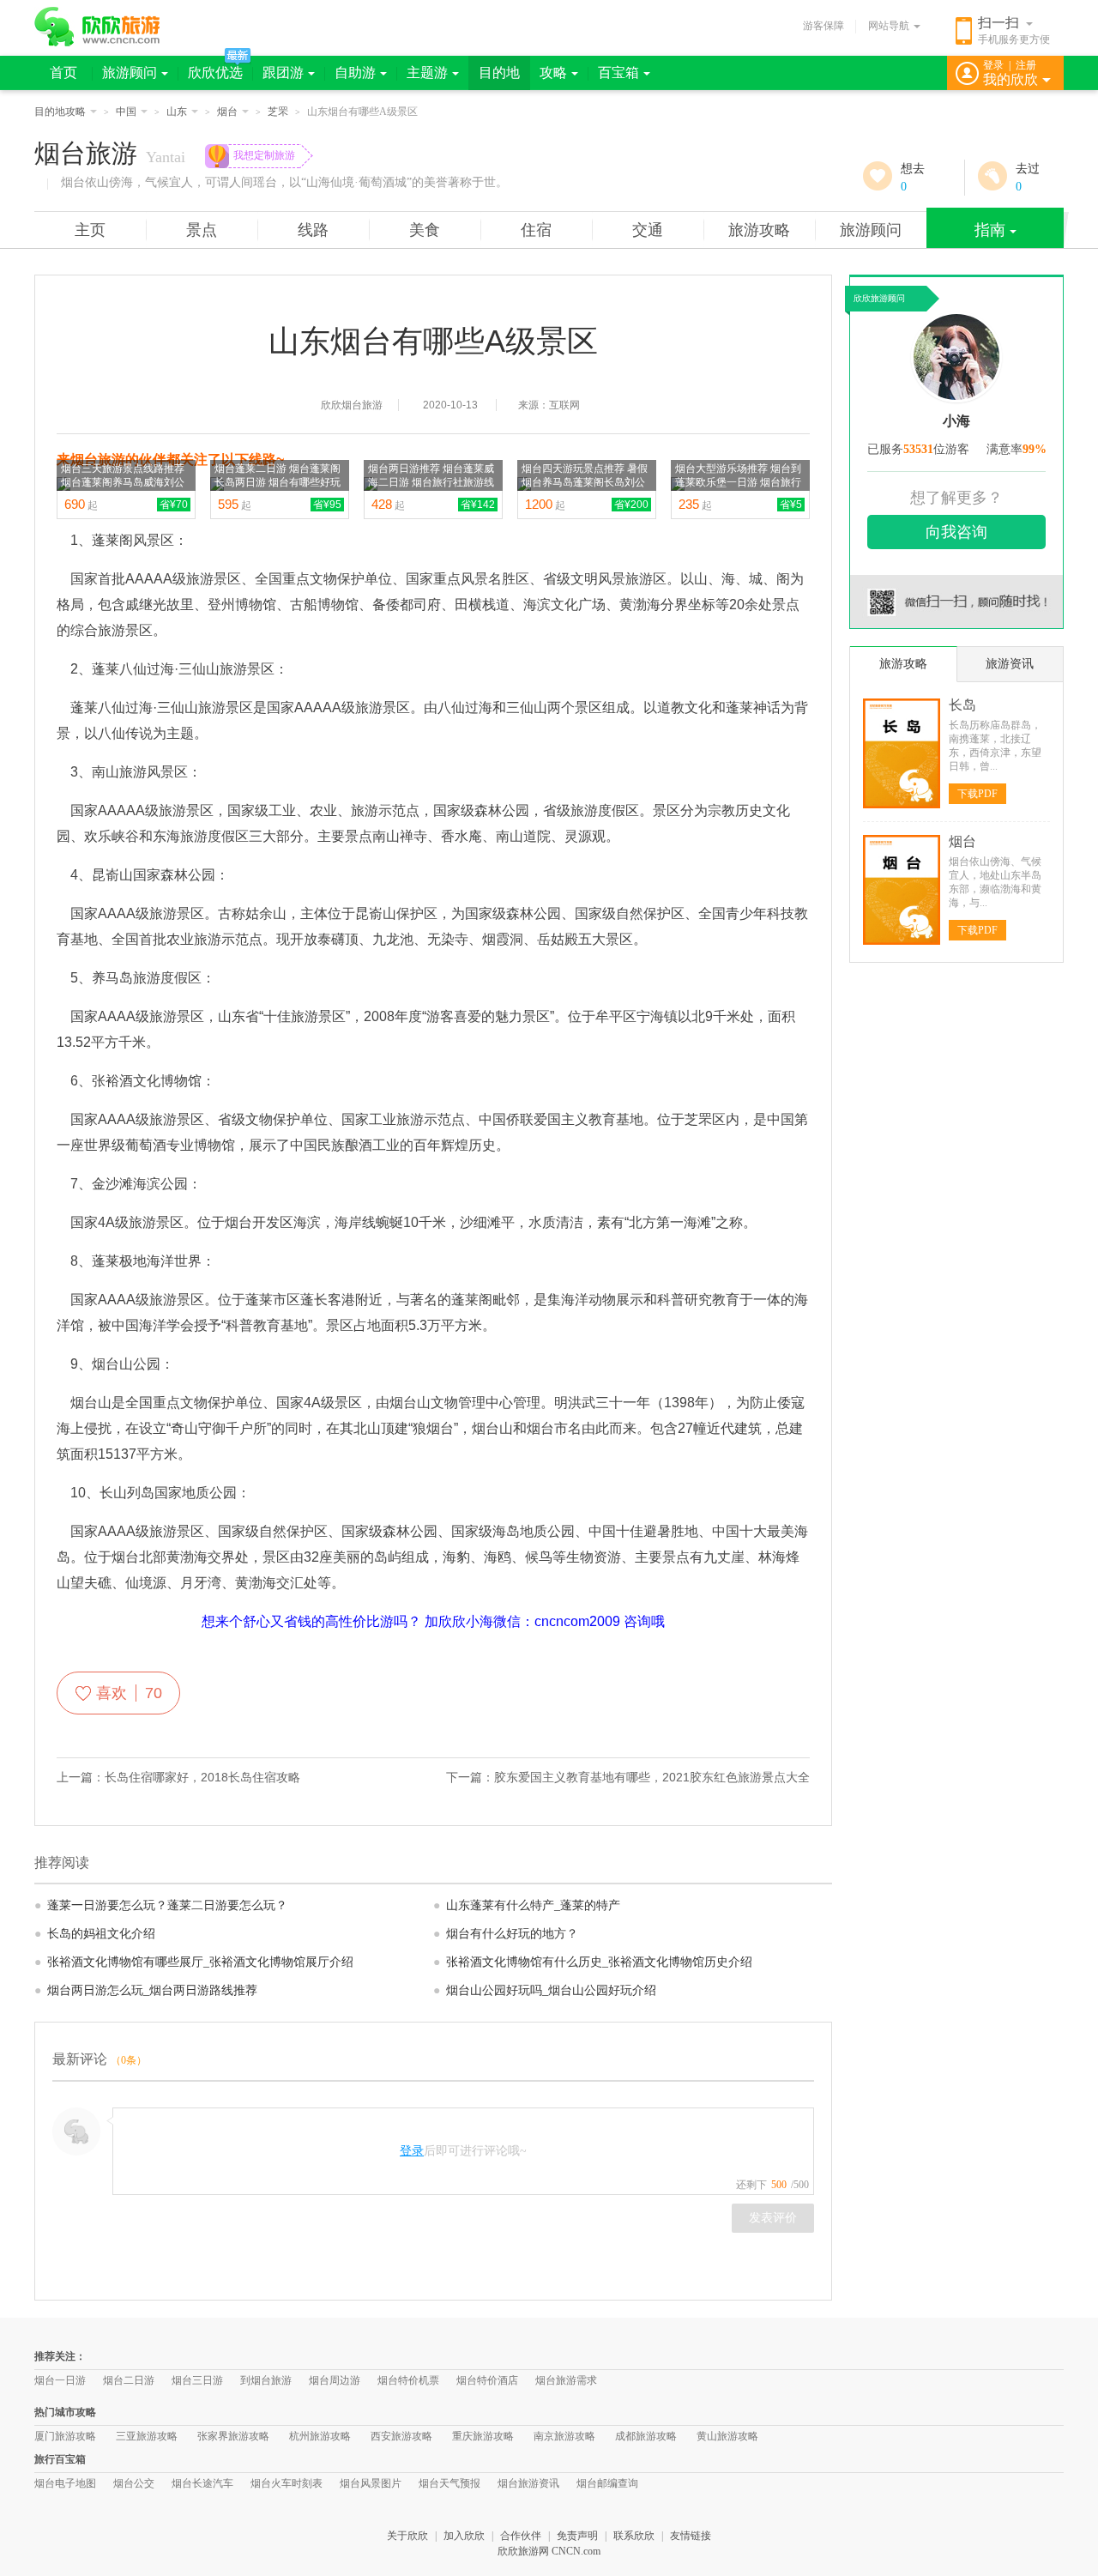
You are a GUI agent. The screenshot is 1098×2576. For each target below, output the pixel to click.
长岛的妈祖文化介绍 (95, 1934)
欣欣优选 (215, 73)
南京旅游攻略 (564, 2436)
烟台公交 (134, 2483)
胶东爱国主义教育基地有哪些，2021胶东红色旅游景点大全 (652, 1777)
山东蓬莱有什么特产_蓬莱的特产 (527, 1905)
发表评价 (773, 2218)
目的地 (499, 73)
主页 (90, 230)
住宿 (536, 230)
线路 (313, 230)
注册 (1026, 65)
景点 (202, 230)
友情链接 (691, 2536)
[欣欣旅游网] (97, 27)
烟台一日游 (60, 2380)
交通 (648, 230)
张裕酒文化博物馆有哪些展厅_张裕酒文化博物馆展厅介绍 (194, 1962)
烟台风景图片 (371, 2483)
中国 (126, 112)
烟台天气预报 (449, 2483)
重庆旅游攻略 (483, 2436)
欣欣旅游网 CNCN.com (549, 2551)
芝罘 (278, 112)
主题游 (427, 73)
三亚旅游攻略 (147, 2436)
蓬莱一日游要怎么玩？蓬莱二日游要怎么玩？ (161, 1905)
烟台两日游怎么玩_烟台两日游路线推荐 (146, 1990)
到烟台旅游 (266, 2380)
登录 (993, 65)
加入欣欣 (464, 2536)
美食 (425, 230)
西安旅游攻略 (401, 2436)
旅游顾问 (130, 73)
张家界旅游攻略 (233, 2436)
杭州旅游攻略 (320, 2436)
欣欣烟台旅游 (352, 405)
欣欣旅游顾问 (879, 298)
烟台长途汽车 (202, 2483)
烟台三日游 (197, 2380)
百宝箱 (618, 73)
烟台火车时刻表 (287, 2483)
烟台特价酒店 (487, 2380)
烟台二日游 (129, 2380)
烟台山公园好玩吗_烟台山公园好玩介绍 (545, 1990)
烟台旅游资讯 (528, 2483)
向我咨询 (956, 532)
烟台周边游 (335, 2380)
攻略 (553, 73)
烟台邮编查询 (607, 2483)
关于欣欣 (407, 2536)
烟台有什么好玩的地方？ (506, 1934)
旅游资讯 (1010, 664)
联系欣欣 (634, 2536)
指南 (990, 230)
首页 (63, 73)
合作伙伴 (521, 2536)
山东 (177, 112)
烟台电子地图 (65, 2483)
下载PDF (977, 794)
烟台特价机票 (408, 2380)
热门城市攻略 (65, 2412)
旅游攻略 (759, 230)
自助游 (355, 73)
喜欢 (129, 1693)
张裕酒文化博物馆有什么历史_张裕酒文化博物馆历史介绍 (593, 1962)
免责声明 (577, 2536)
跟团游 (283, 73)
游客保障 (823, 26)
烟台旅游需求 (566, 2380)
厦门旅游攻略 (65, 2436)
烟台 (227, 112)
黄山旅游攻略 (727, 2436)
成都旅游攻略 (646, 2436)
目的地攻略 (60, 112)
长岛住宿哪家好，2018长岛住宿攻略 (202, 1777)
